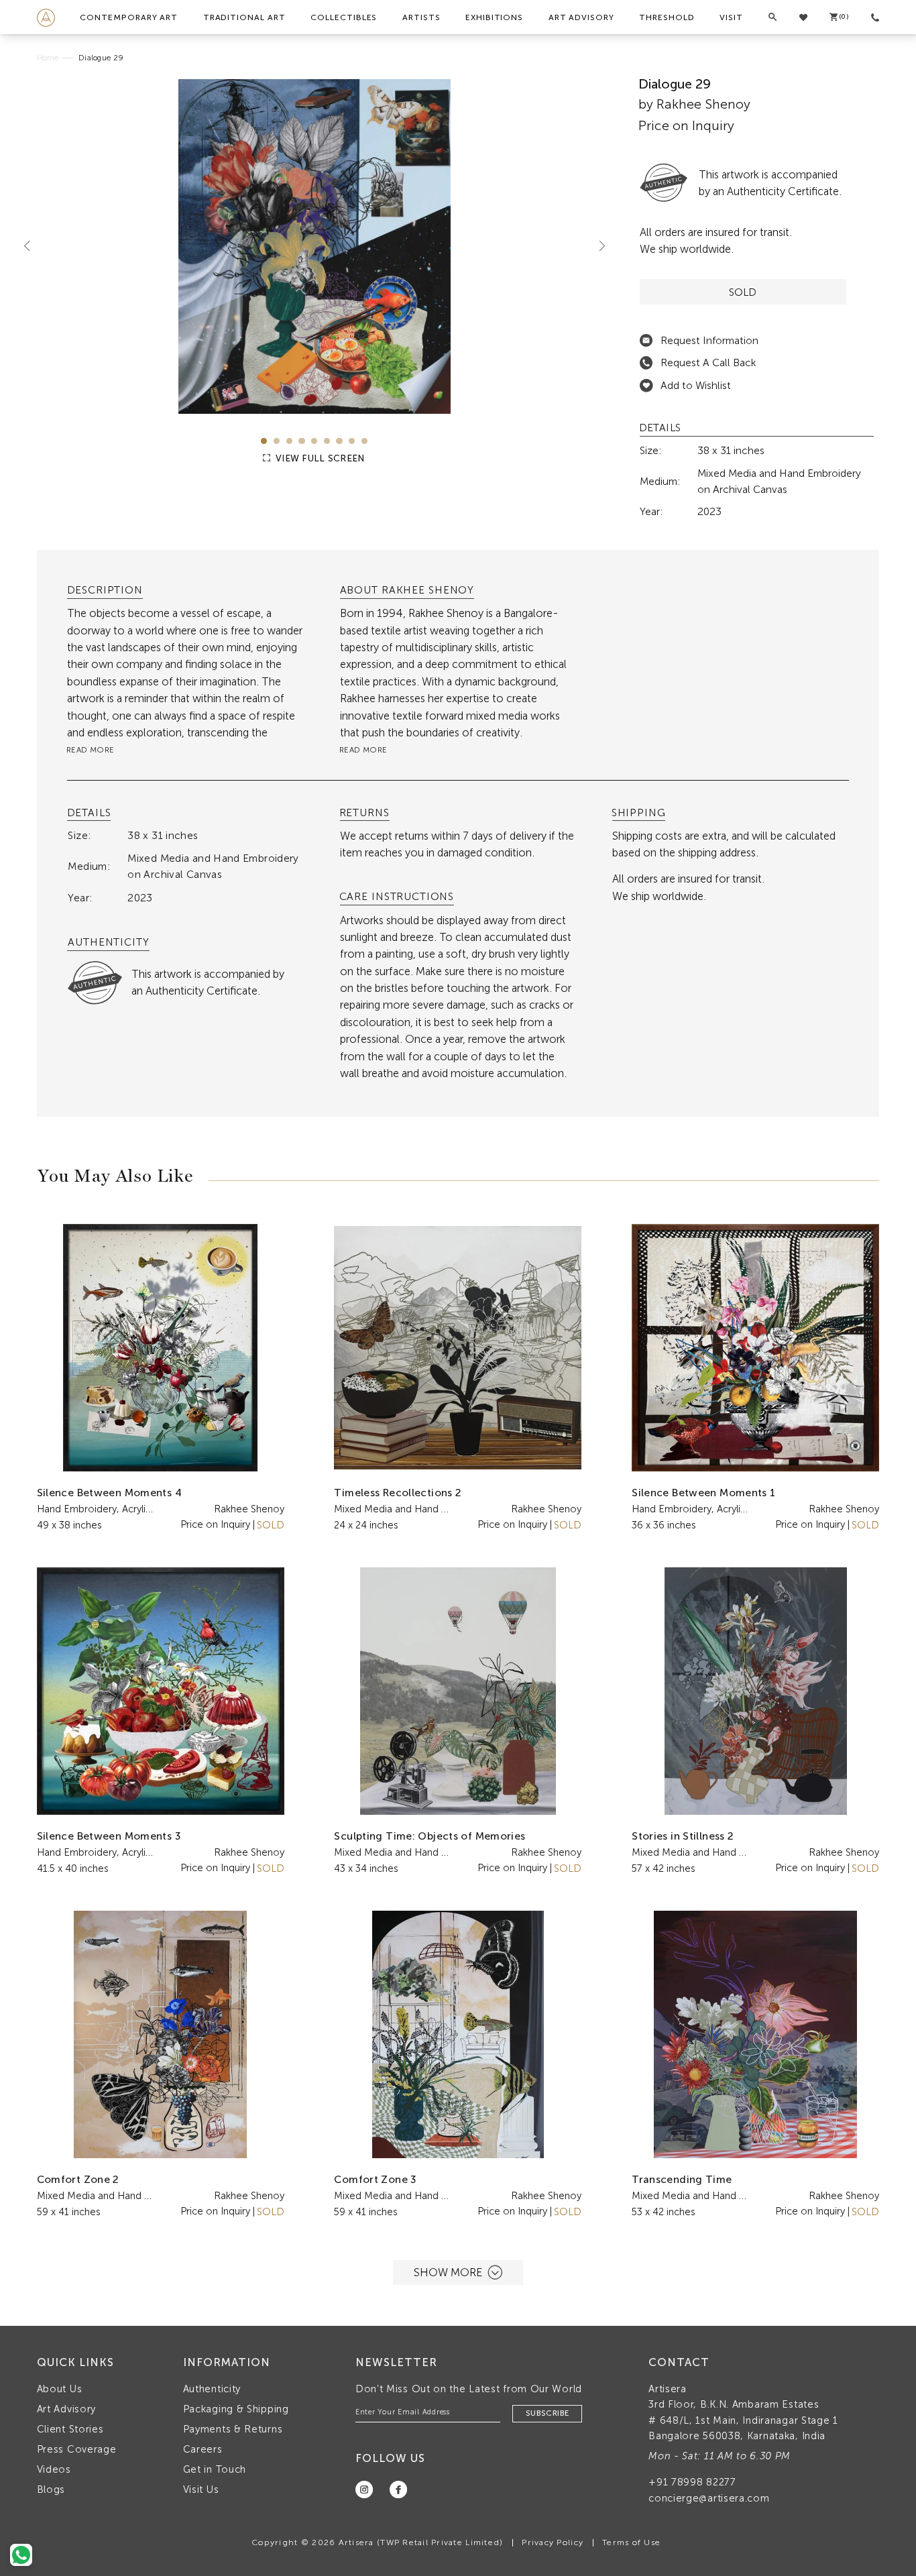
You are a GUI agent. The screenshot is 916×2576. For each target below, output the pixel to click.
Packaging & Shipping (236, 2409)
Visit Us (201, 2489)
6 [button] (327, 441)
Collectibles (344, 17)
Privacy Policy (553, 2542)
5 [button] (314, 441)
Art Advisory (581, 17)
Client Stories (70, 2429)
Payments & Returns (233, 2429)
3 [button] (289, 441)
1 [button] (264, 441)
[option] (315, 246)
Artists (421, 17)
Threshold (667, 17)
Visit (731, 17)
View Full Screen (319, 458)
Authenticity (212, 2389)
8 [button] (352, 441)
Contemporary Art (129, 17)
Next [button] (597, 246)
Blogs (51, 2489)
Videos (54, 2469)
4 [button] (301, 441)
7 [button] (339, 441)
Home (48, 58)
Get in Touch (215, 2469)
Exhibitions (494, 17)
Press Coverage (77, 2449)
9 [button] (364, 441)
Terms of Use (631, 2542)
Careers (203, 2449)
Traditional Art (244, 17)
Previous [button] (32, 246)
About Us (60, 2389)
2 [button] (277, 441)
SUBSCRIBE (547, 2413)
